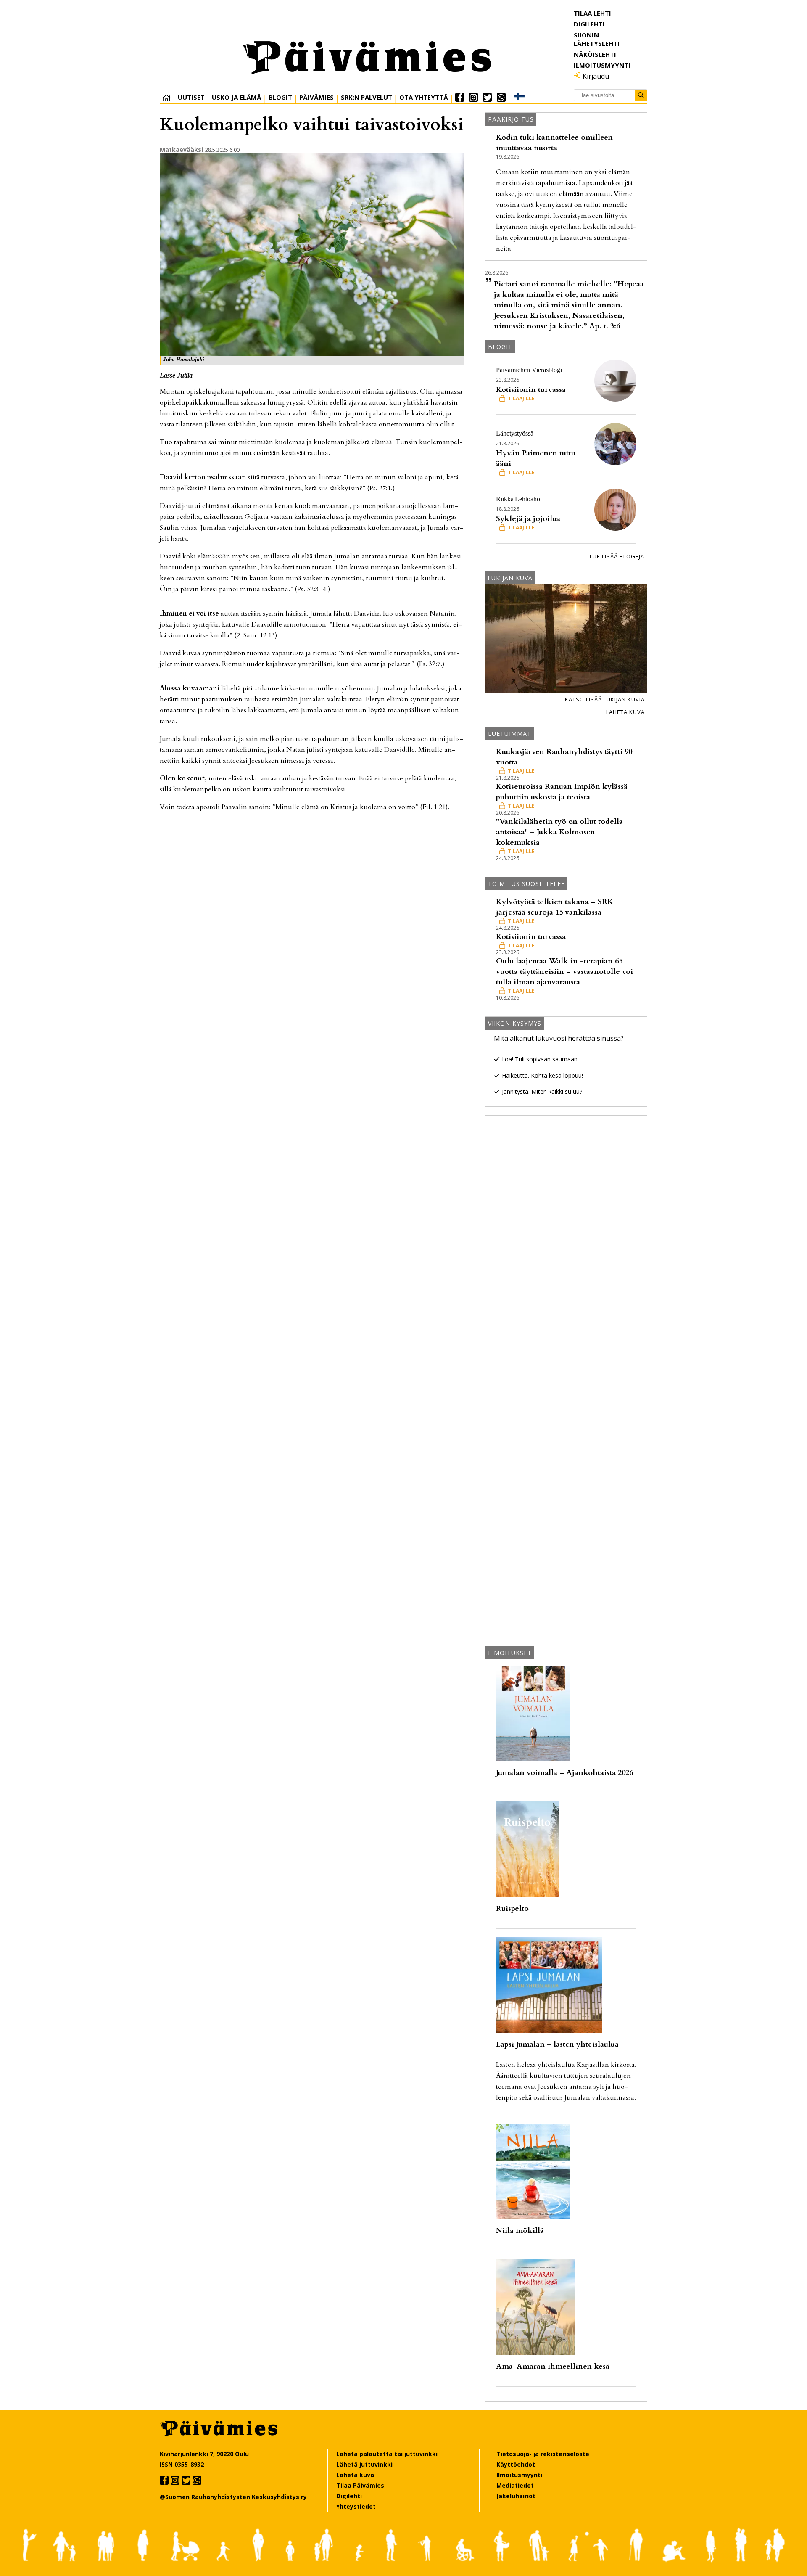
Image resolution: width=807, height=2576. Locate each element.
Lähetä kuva (625, 712)
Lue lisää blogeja (617, 556)
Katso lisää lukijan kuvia (605, 699)
